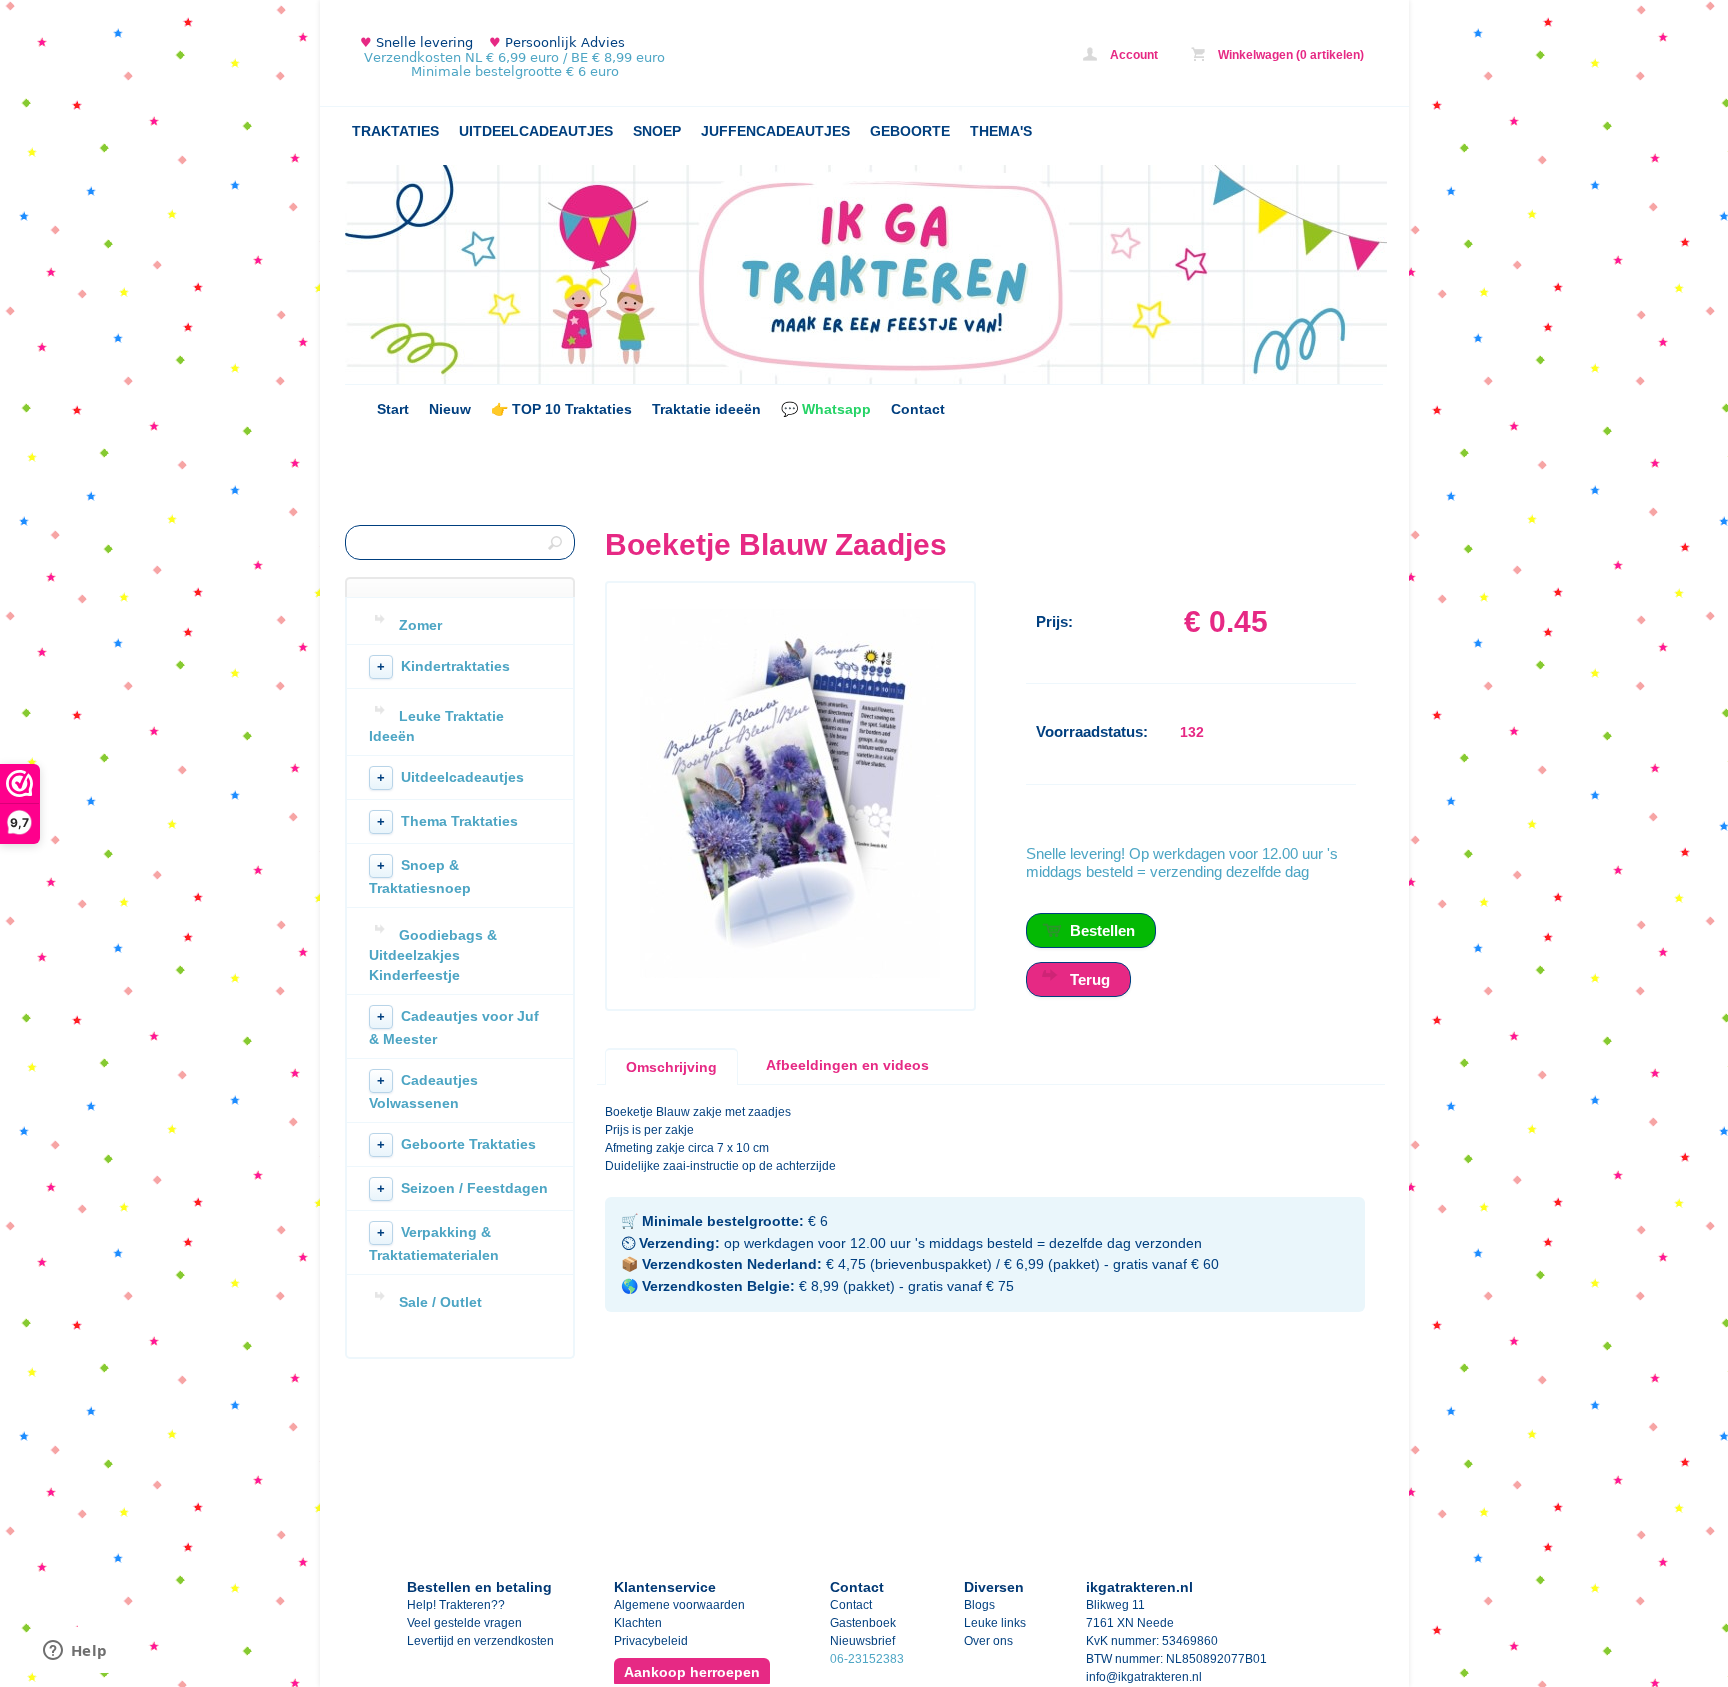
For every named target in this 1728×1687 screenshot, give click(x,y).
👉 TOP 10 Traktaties (561, 409)
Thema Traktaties (447, 821)
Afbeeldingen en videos (847, 1065)
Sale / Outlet (440, 1302)
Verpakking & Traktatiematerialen (434, 1243)
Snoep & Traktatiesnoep (420, 876)
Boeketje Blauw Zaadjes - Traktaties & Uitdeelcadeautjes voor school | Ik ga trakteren (610, 57)
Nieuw (450, 409)
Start (393, 409)
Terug (1090, 979)
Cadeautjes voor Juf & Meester (454, 1027)
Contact (918, 409)
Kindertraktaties (443, 666)
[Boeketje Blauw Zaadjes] (790, 974)
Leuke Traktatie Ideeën (436, 726)
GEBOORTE (910, 131)
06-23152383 (867, 1659)
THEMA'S (1001, 131)
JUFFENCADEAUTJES (775, 131)
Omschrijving (671, 1067)
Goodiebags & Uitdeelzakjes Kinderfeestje (433, 955)
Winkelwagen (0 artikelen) (1289, 55)
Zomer (420, 625)
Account (1132, 55)
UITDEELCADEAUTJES (536, 131)
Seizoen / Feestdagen (462, 1188)
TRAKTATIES (395, 131)
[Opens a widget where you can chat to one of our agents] (75, 1652)
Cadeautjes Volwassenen (423, 1091)
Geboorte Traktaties (456, 1144)
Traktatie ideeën (706, 409)
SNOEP (657, 131)
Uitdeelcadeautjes (450, 777)
